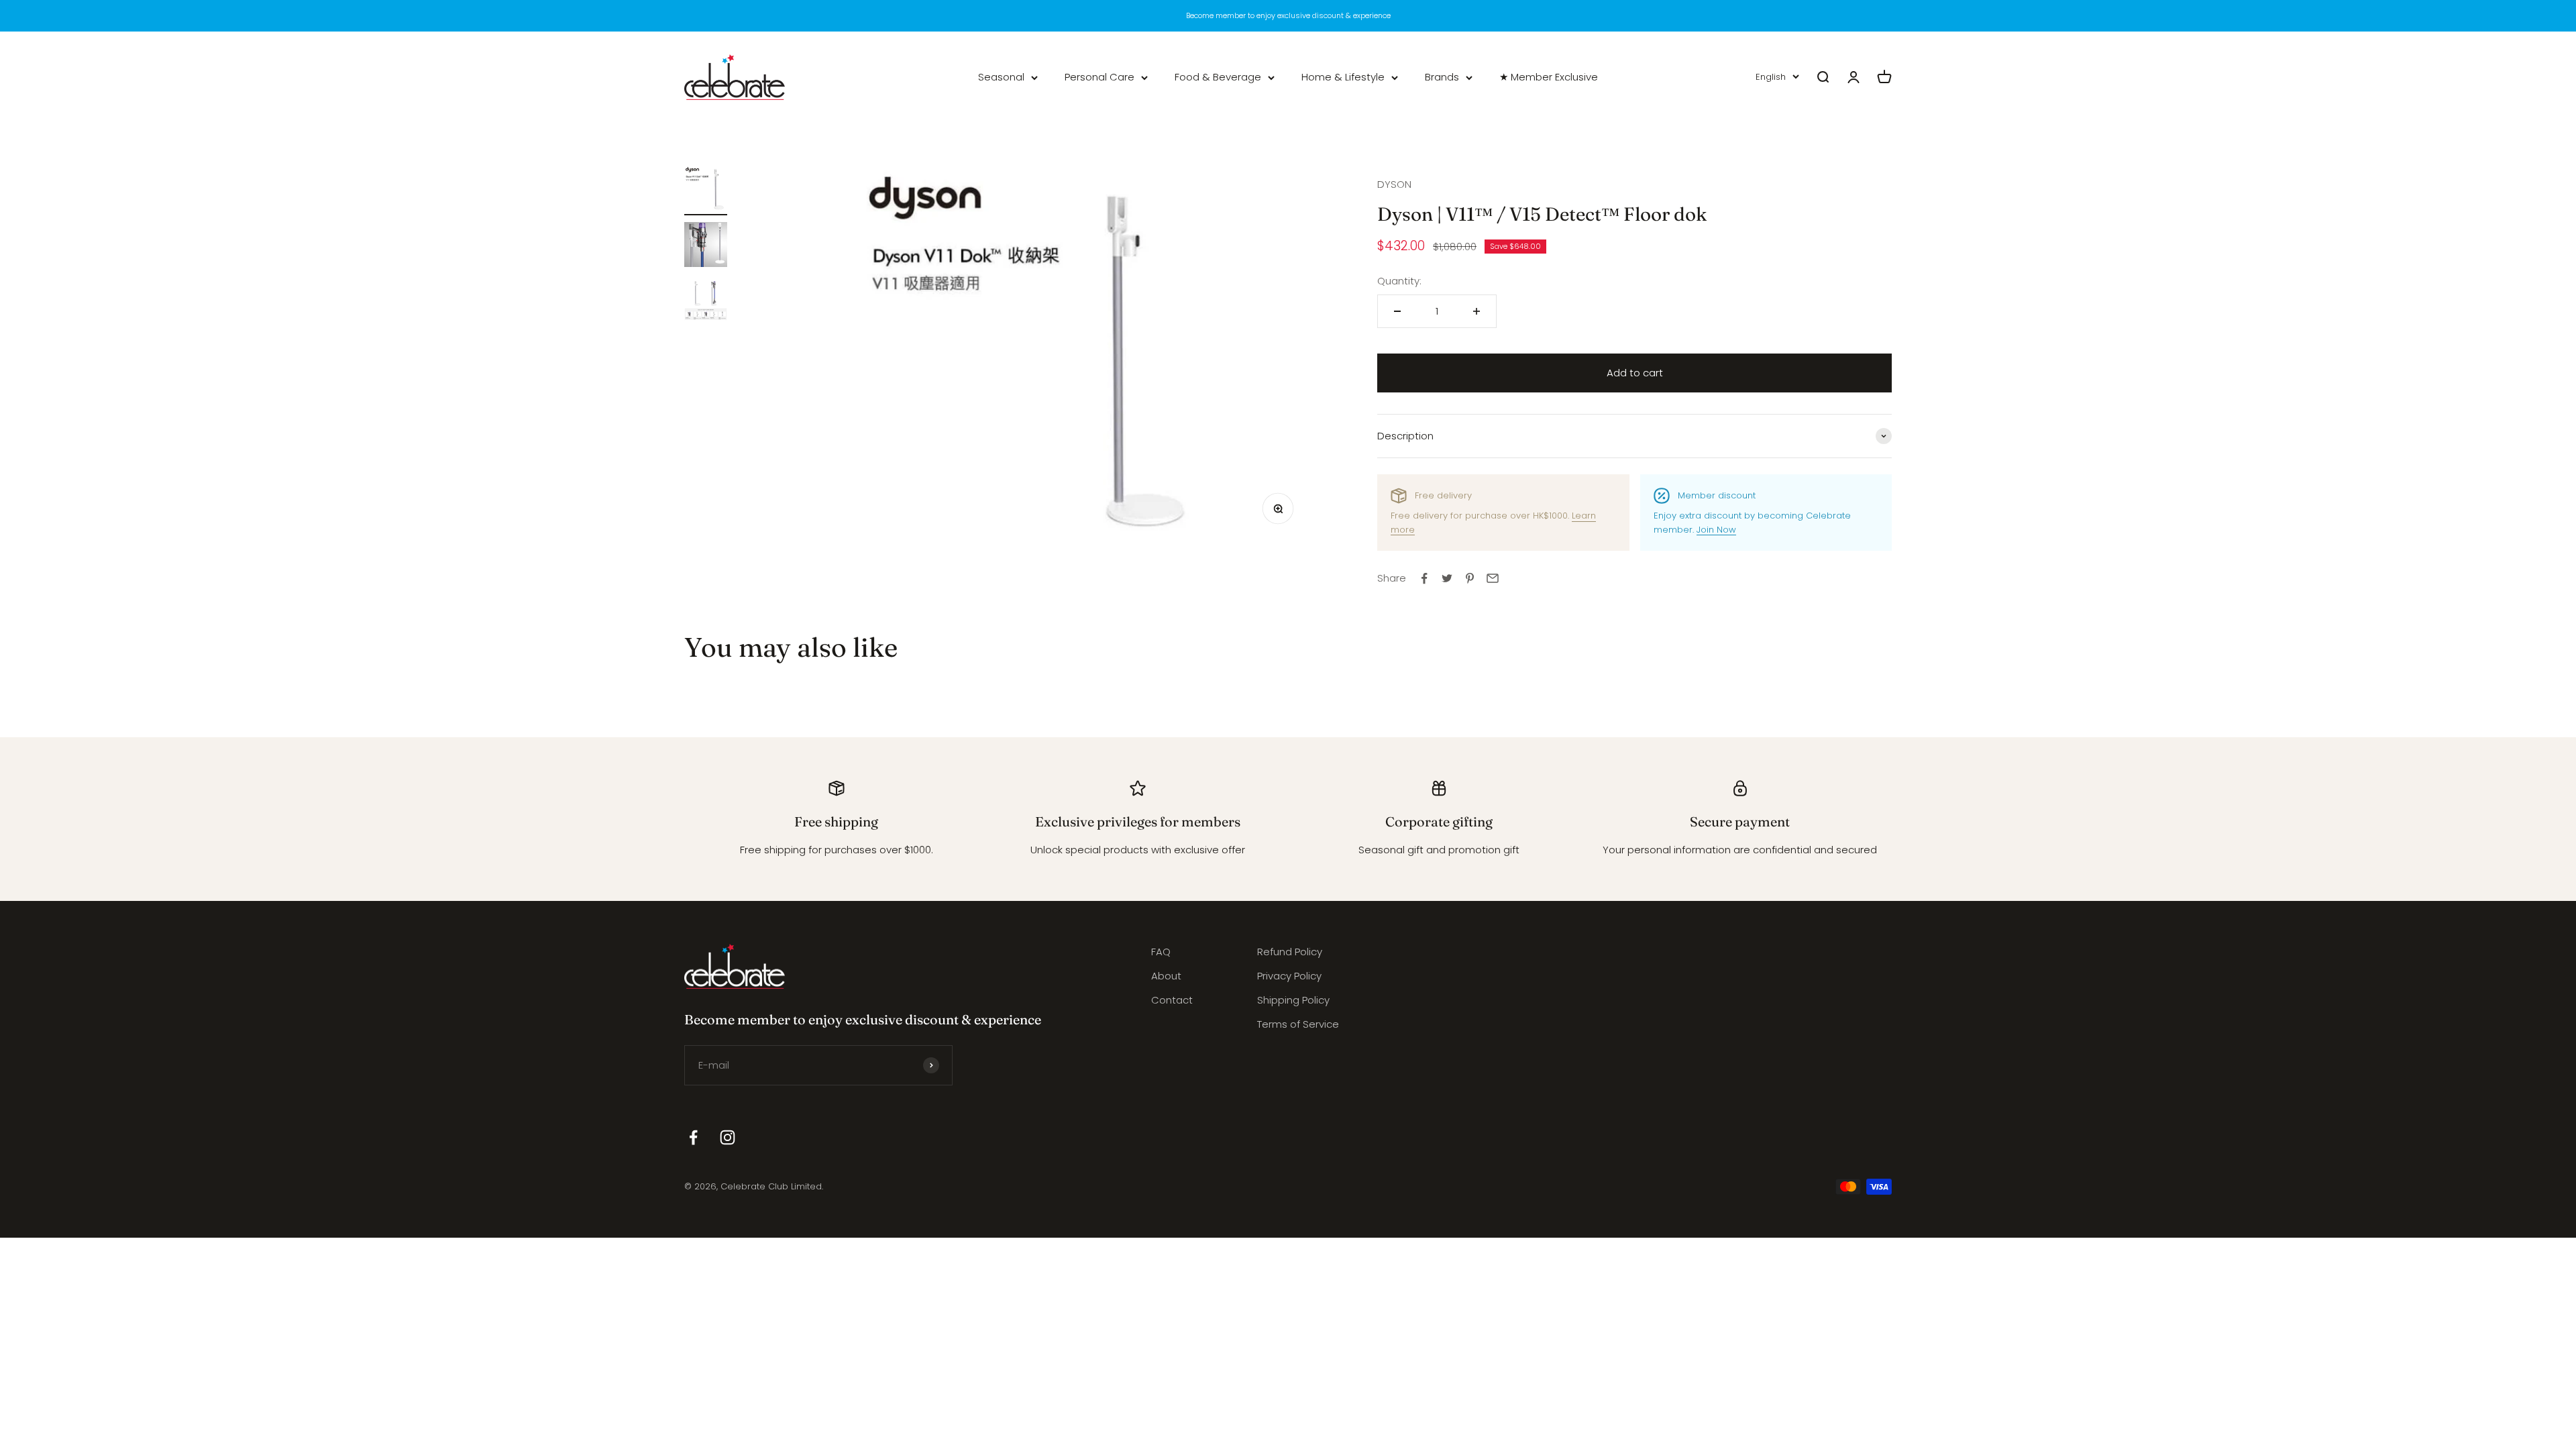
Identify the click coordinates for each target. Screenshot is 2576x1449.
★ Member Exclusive (1549, 77)
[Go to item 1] (706, 191)
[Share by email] (1493, 578)
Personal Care (1099, 77)
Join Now (1716, 530)
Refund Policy (1290, 952)
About (1166, 976)
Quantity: (1399, 281)
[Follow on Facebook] (693, 1137)
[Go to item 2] (706, 247)
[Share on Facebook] (1424, 578)
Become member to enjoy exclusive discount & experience (1288, 15)
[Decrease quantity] (1397, 311)
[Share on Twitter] (1447, 578)
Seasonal (1001, 77)
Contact (1172, 1000)
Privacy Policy (1289, 976)
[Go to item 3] (706, 301)
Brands (1442, 77)
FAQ (1161, 952)
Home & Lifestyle (1343, 77)
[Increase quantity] (1477, 311)
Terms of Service (1298, 1024)
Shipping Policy (1293, 1000)
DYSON (1394, 184)
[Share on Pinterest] (1470, 578)
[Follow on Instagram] (728, 1137)
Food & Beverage (1218, 77)
